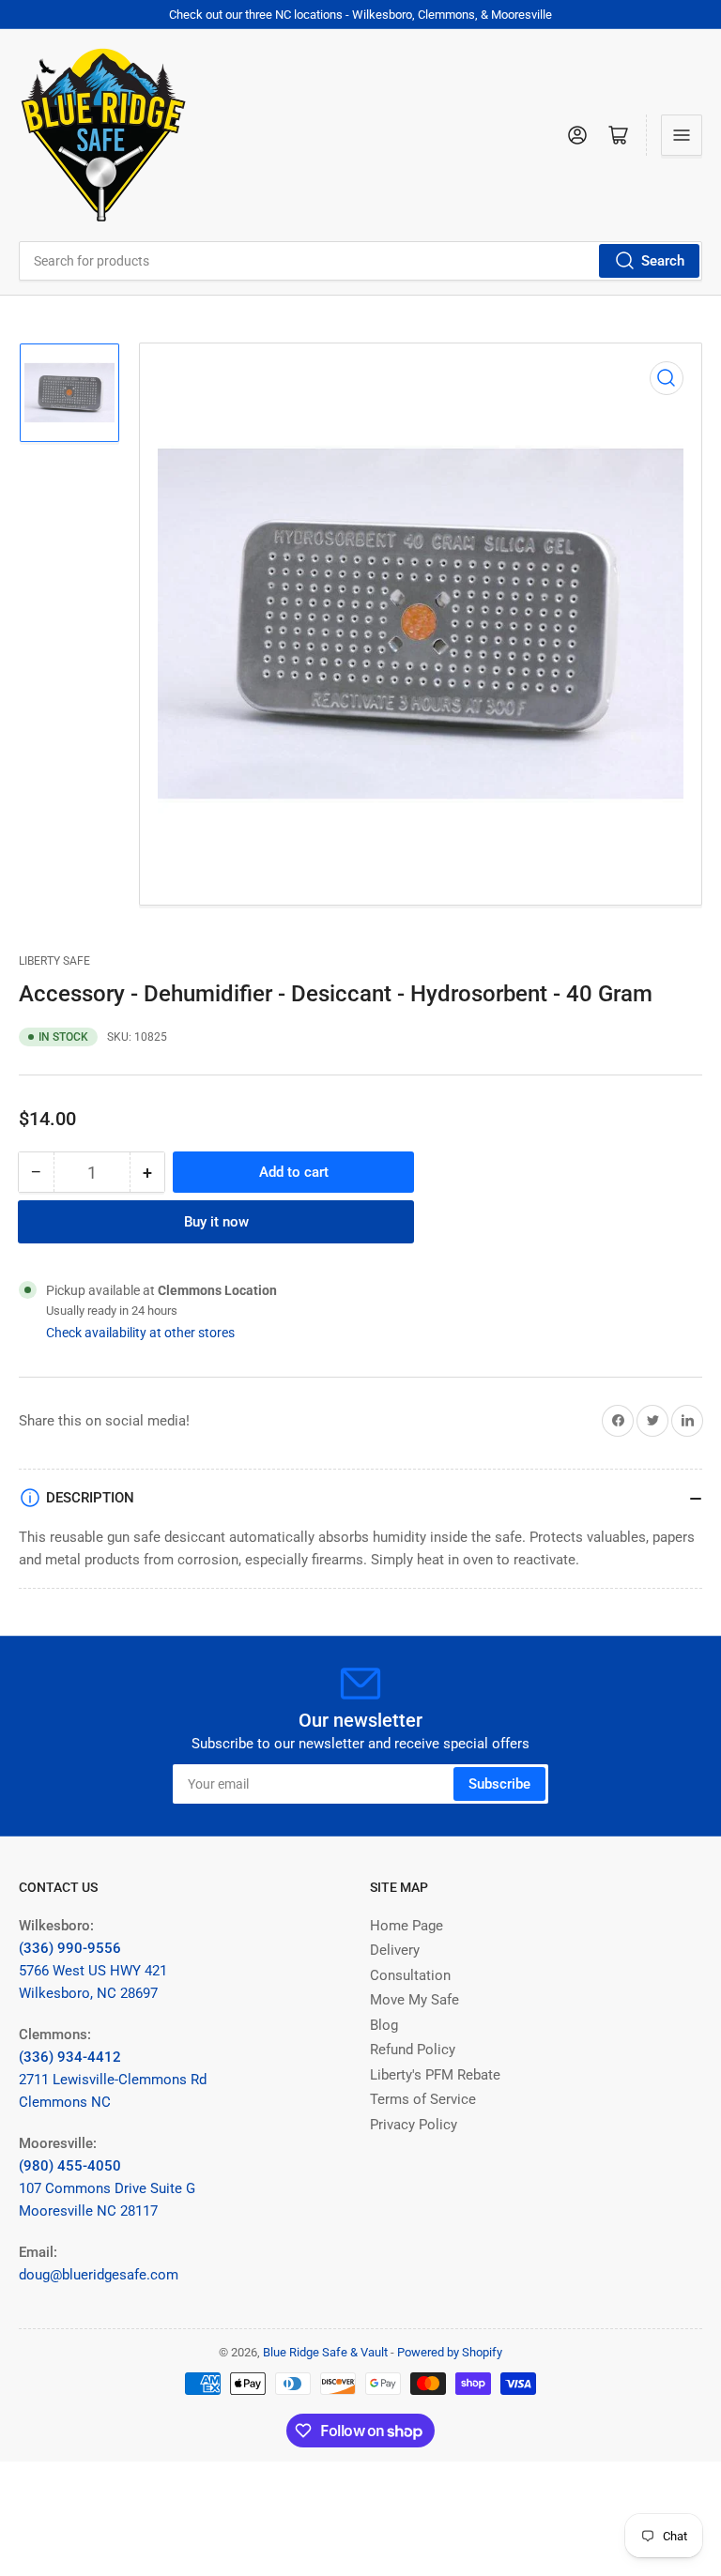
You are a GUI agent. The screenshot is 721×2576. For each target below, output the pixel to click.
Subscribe (499, 1784)
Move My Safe (414, 2000)
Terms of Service (423, 2099)
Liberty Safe (54, 961)
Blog (384, 2025)
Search (663, 261)
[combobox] (360, 261)
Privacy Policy (414, 2125)
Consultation (410, 1975)
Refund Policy (413, 2050)
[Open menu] (682, 135)
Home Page (407, 1926)
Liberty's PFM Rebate (435, 2075)
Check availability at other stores (140, 1333)
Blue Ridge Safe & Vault (325, 2352)
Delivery (395, 1950)
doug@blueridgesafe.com (99, 2275)
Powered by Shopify (450, 2352)
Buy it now (216, 1222)
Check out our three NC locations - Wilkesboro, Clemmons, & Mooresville (360, 15)
